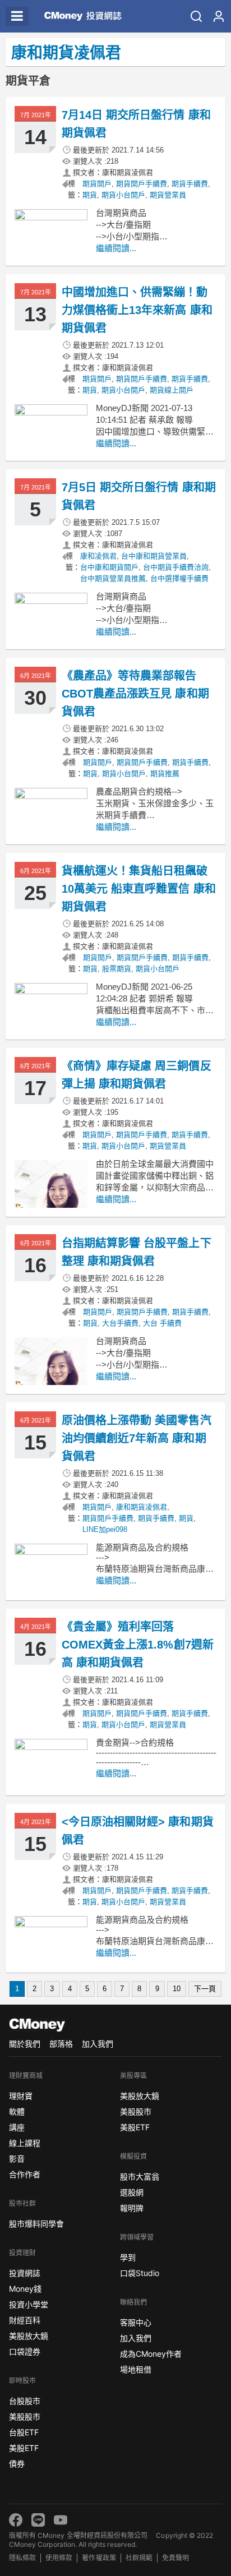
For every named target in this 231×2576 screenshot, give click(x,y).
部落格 (61, 2044)
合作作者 (25, 2174)
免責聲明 (175, 2558)
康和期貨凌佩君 (142, 1507)
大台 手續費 (162, 1323)
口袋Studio (140, 2273)
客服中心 (136, 2322)
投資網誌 (25, 2273)
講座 (17, 2127)
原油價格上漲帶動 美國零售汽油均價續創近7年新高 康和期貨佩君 (137, 1438)
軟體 (17, 2111)
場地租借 (136, 2369)
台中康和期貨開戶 (109, 567)
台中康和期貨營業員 (154, 556)
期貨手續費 (190, 184)
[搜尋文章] (196, 16)
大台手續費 (120, 1323)
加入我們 (98, 2044)
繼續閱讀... (116, 248)
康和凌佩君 (98, 556)
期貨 (90, 195)
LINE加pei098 (105, 1529)
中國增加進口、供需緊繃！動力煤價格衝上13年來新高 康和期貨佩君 (137, 310)
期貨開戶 (97, 184)
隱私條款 (22, 2558)
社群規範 (139, 2558)
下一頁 (205, 1989)
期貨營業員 (168, 195)
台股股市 (25, 2401)
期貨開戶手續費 (142, 184)
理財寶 (21, 2096)
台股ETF (24, 2432)
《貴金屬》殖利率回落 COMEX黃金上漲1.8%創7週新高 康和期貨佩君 (138, 1645)
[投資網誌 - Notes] (81, 16)
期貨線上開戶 (172, 390)
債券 (17, 2464)
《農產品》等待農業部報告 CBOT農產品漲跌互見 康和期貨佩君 (135, 694)
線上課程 (25, 2143)
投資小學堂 (29, 2304)
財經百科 (25, 2320)
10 (177, 1989)
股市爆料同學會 (36, 2224)
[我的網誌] (219, 16)
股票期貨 (117, 969)
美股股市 (25, 2416)
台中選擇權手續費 (179, 578)
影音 (17, 2159)
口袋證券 (25, 2351)
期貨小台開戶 (123, 195)
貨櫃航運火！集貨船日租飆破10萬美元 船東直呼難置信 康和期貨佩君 (139, 889)
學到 (128, 2257)
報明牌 (132, 2208)
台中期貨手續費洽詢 (176, 567)
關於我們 (25, 2044)
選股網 (132, 2192)
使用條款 (59, 2558)
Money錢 (25, 2289)
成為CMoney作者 (151, 2354)
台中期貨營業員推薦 (113, 578)
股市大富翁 (140, 2176)
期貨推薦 (165, 774)
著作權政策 (99, 2558)
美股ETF (24, 2448)
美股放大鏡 (29, 2336)
